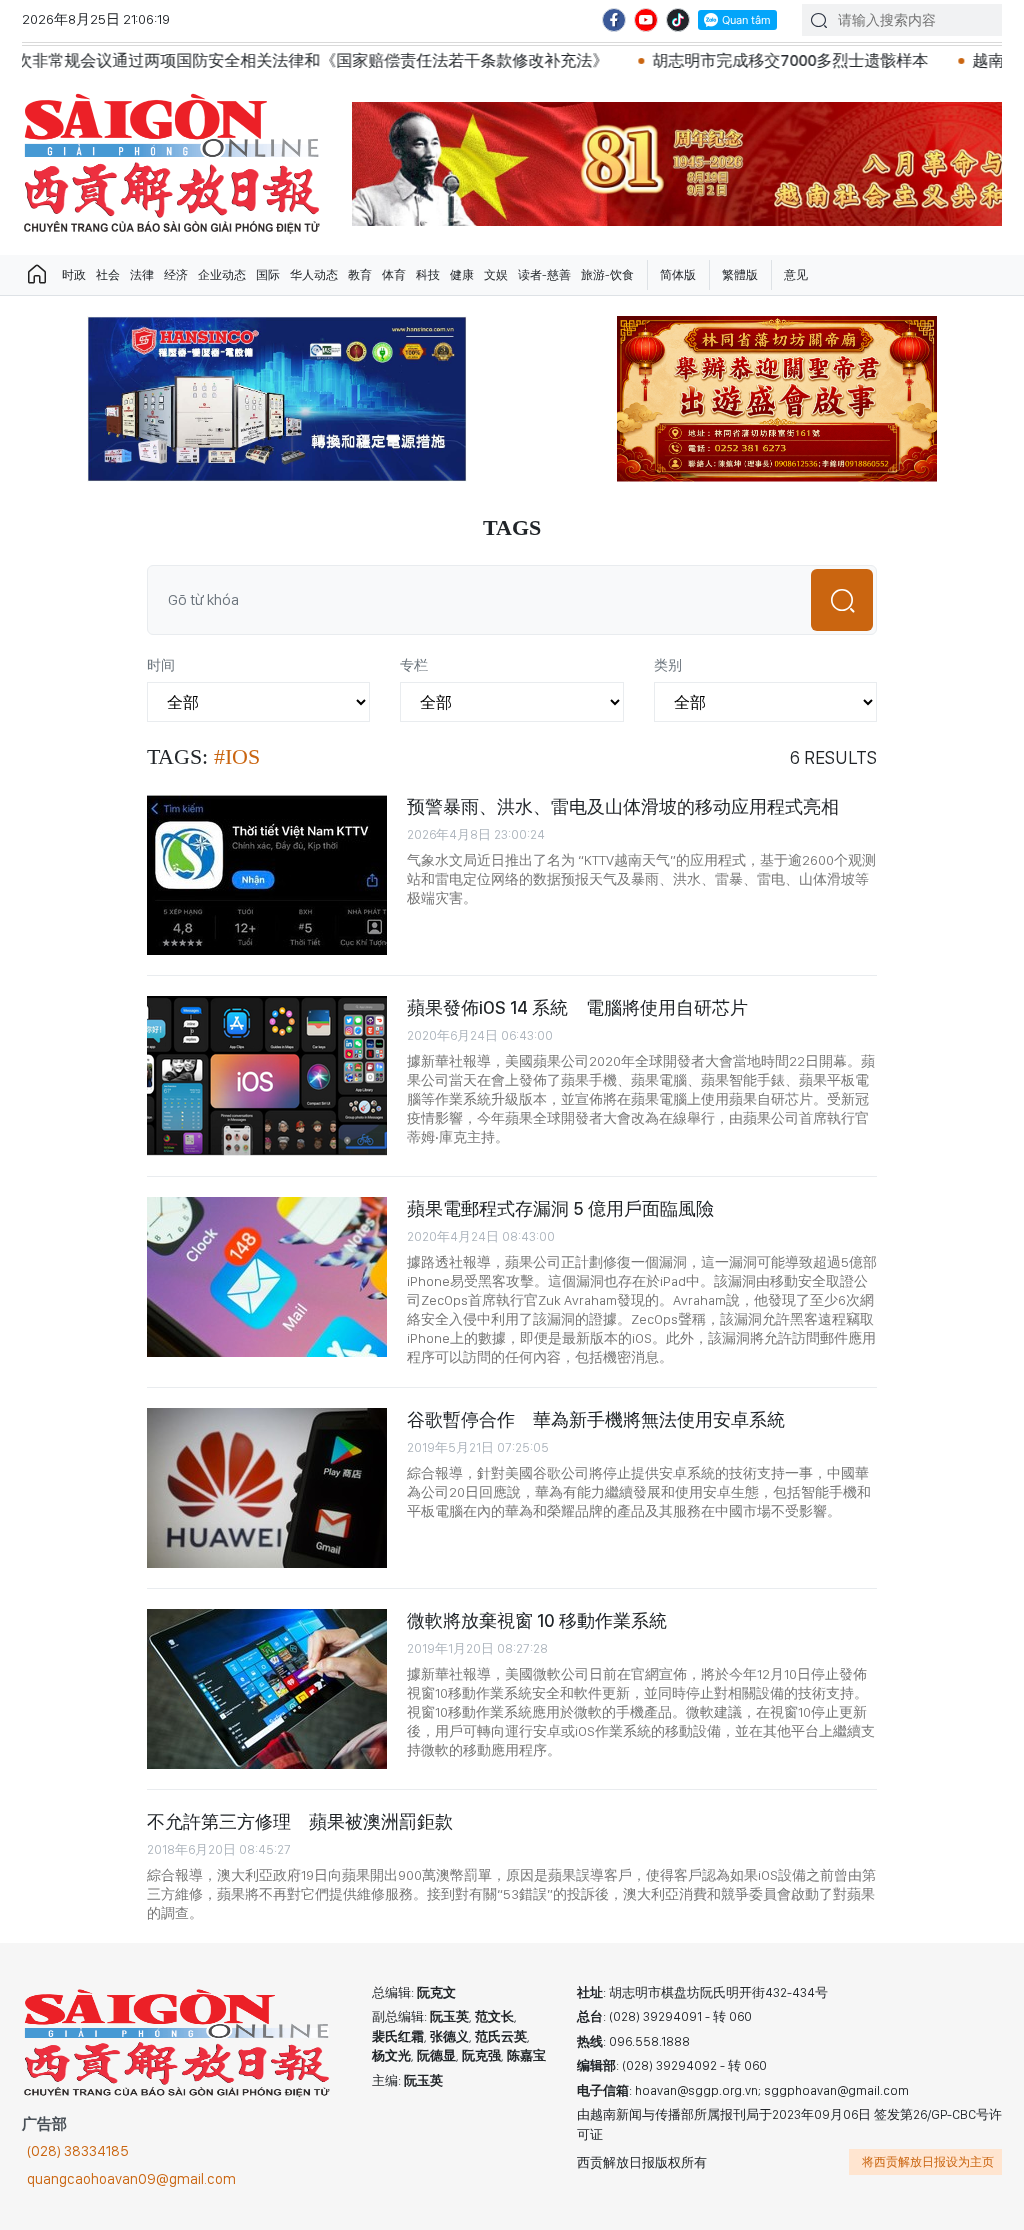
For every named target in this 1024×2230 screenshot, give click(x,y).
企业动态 (222, 275)
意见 (796, 275)
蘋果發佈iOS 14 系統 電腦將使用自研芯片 (577, 1007)
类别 (668, 665)
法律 (142, 275)
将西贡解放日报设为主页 (928, 2162)
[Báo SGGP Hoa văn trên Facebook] (614, 20)
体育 (394, 275)
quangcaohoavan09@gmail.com (131, 2179)
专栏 (414, 665)
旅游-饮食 (607, 275)
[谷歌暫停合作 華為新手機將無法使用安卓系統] (267, 1488)
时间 (161, 665)
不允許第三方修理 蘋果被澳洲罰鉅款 (300, 1821)
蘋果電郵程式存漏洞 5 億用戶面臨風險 (560, 1208)
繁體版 (740, 275)
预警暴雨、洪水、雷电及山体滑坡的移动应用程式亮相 (623, 806)
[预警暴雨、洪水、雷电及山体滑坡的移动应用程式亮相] (267, 875)
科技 (428, 275)
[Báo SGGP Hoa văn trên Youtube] (646, 20)
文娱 (496, 275)
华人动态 (314, 275)
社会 (108, 275)
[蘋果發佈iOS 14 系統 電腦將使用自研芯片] (267, 1076)
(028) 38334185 (78, 2151)
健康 (462, 275)
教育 (360, 275)
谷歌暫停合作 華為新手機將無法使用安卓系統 (596, 1419)
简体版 (678, 275)
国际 (268, 275)
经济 (176, 275)
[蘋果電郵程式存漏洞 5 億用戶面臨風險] (267, 1277)
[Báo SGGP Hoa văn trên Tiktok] (678, 20)
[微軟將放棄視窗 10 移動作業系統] (267, 1689)
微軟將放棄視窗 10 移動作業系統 (537, 1620)
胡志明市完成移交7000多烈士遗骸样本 (696, 60)
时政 (74, 275)
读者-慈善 (544, 275)
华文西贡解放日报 (172, 163)
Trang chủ (37, 275)
